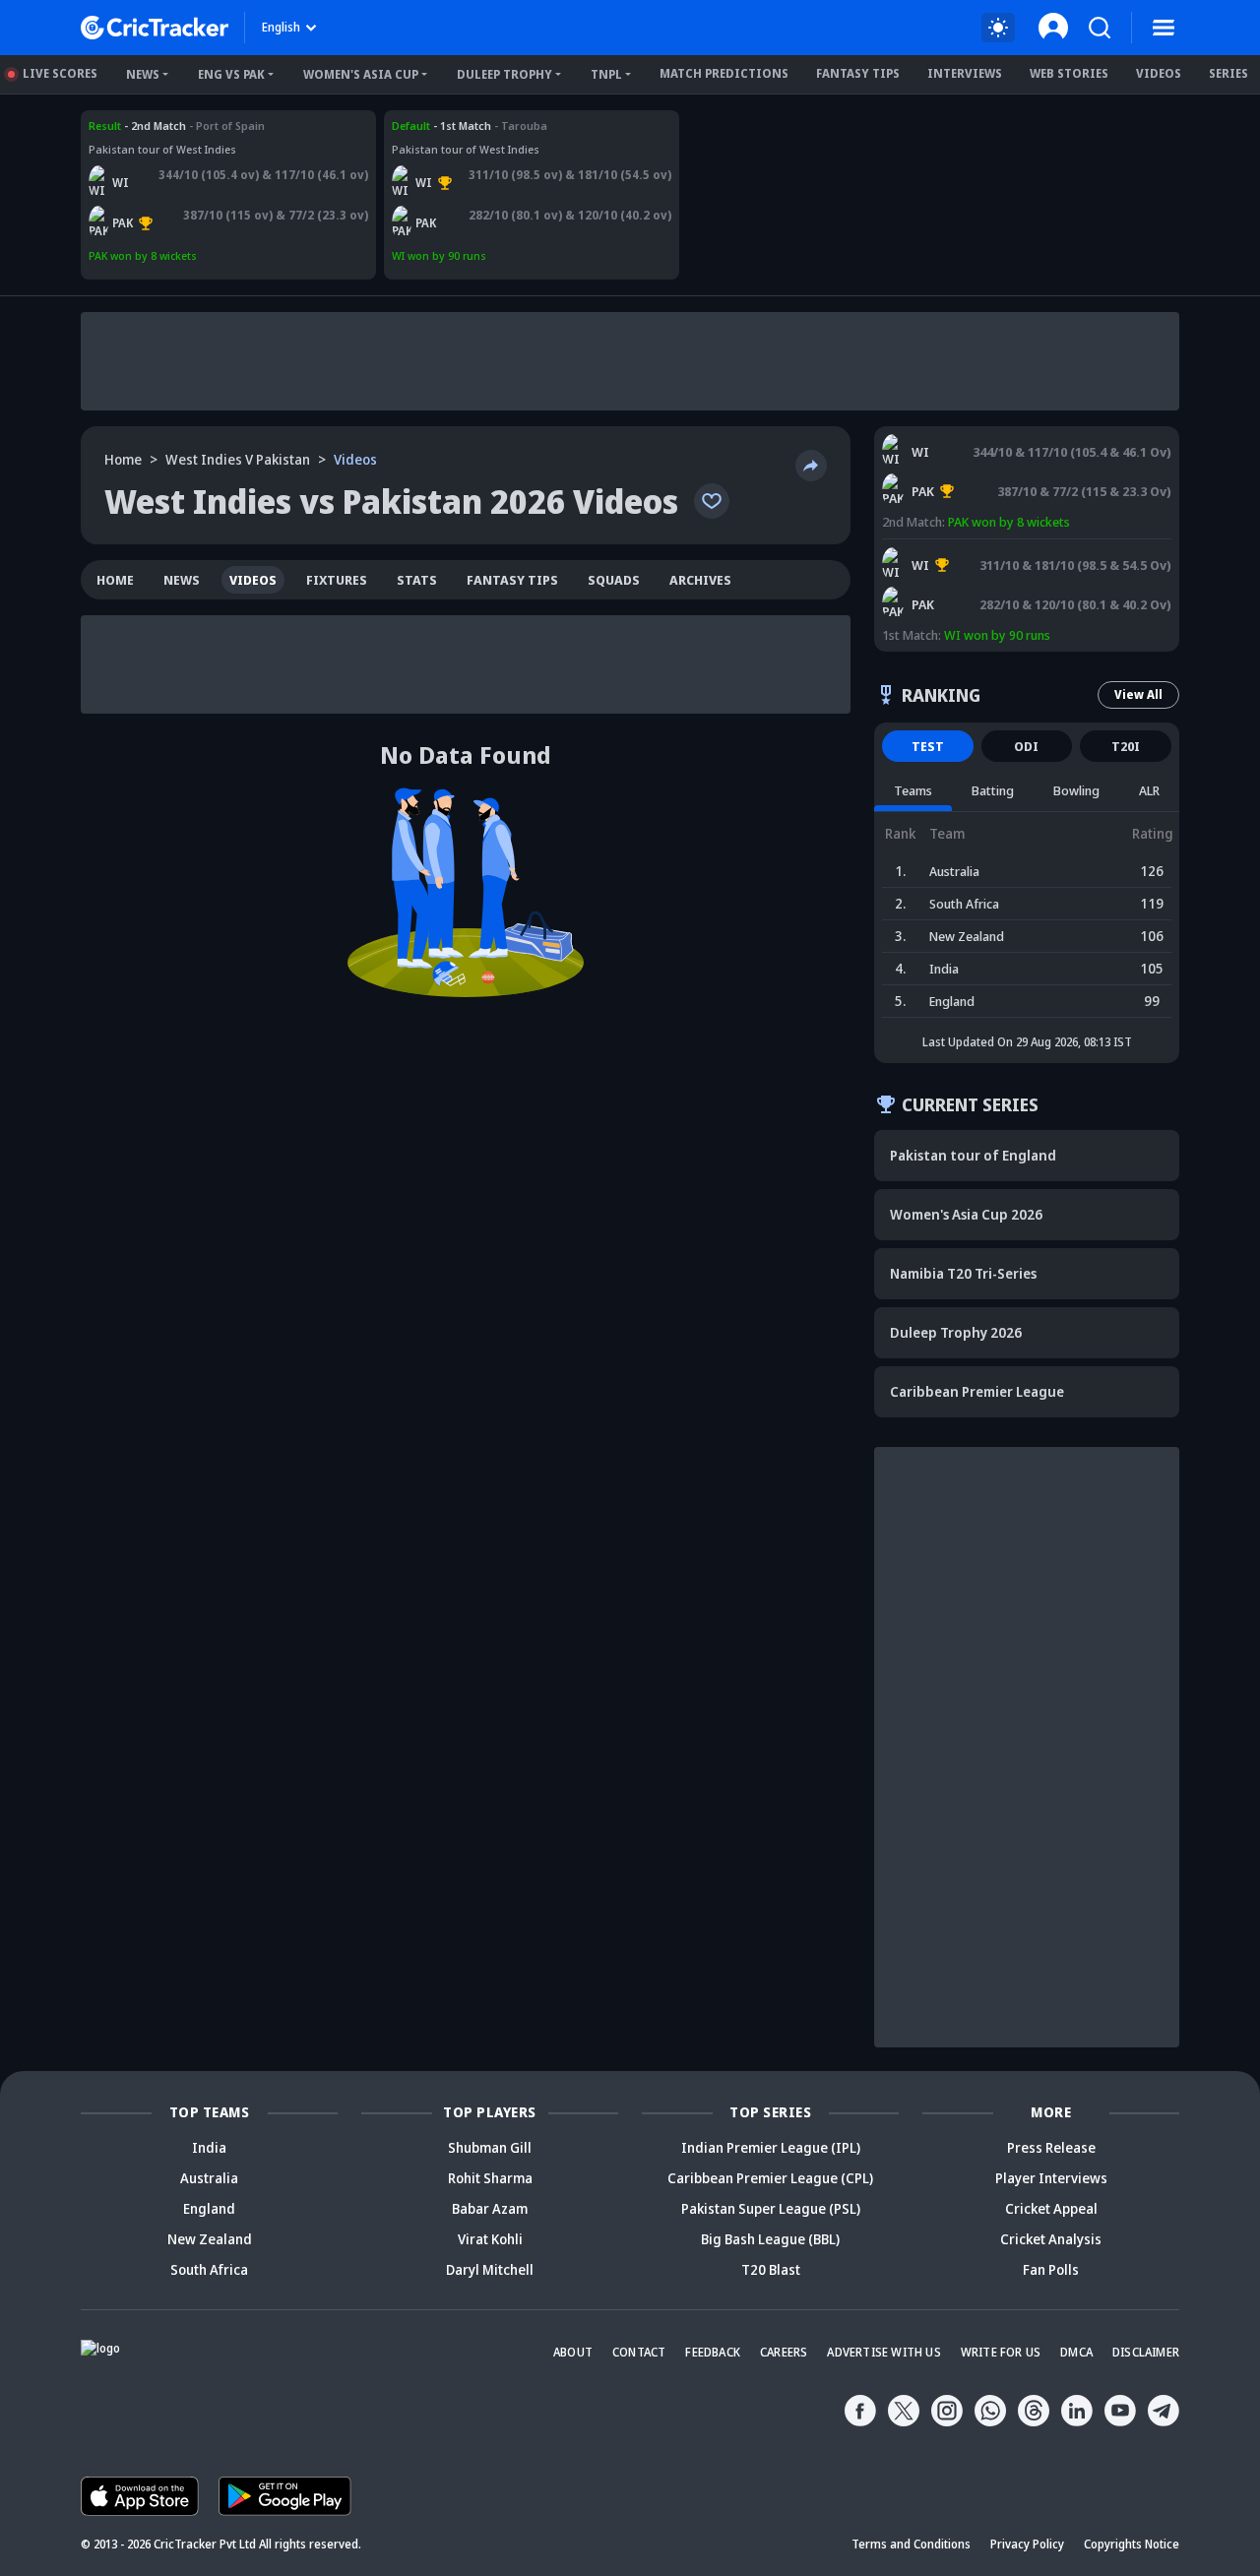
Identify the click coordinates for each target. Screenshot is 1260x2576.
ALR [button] (1149, 790)
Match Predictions (724, 73)
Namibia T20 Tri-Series (963, 1273)
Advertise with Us (883, 2352)
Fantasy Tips (858, 73)
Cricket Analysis (1051, 2239)
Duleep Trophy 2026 (956, 1332)
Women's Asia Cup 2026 (966, 1214)
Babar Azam (490, 2208)
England (209, 2208)
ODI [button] (1026, 746)
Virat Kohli (490, 2239)
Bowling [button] (1076, 790)
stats (417, 580)
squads (614, 580)
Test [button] (928, 746)
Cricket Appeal (1051, 2208)
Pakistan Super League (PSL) (771, 2208)
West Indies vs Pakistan (151, 126)
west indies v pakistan (238, 459)
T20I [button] (1126, 746)
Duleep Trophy (504, 74)
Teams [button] (913, 790)
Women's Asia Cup (361, 74)
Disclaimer (1146, 2352)
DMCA (1076, 2352)
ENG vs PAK (231, 74)
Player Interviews (1051, 2178)
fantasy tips (512, 580)
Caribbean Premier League (977, 1391)
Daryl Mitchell (490, 2269)
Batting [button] (993, 790)
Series (1228, 73)
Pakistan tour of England (973, 1155)
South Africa (209, 2269)
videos (253, 580)
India (209, 2147)
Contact (639, 2352)
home (115, 580)
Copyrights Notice (1132, 2544)
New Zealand (210, 2239)
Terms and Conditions (911, 2544)
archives (700, 580)
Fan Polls (1051, 2269)
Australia (209, 2178)
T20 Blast (771, 2269)
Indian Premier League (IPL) (771, 2147)
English (281, 27)
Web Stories (1069, 73)
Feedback (713, 2352)
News (143, 74)
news (182, 580)
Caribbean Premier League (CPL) (770, 2178)
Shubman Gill (490, 2147)
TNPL (606, 74)
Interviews (965, 73)
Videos (1159, 73)
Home (123, 459)
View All (1138, 694)
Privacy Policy (1027, 2544)
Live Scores (60, 73)
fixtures (337, 580)
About (573, 2352)
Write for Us (1001, 2352)
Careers (784, 2352)
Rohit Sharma (490, 2178)
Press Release (1051, 2147)
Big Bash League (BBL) (770, 2239)
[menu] (1164, 28)
